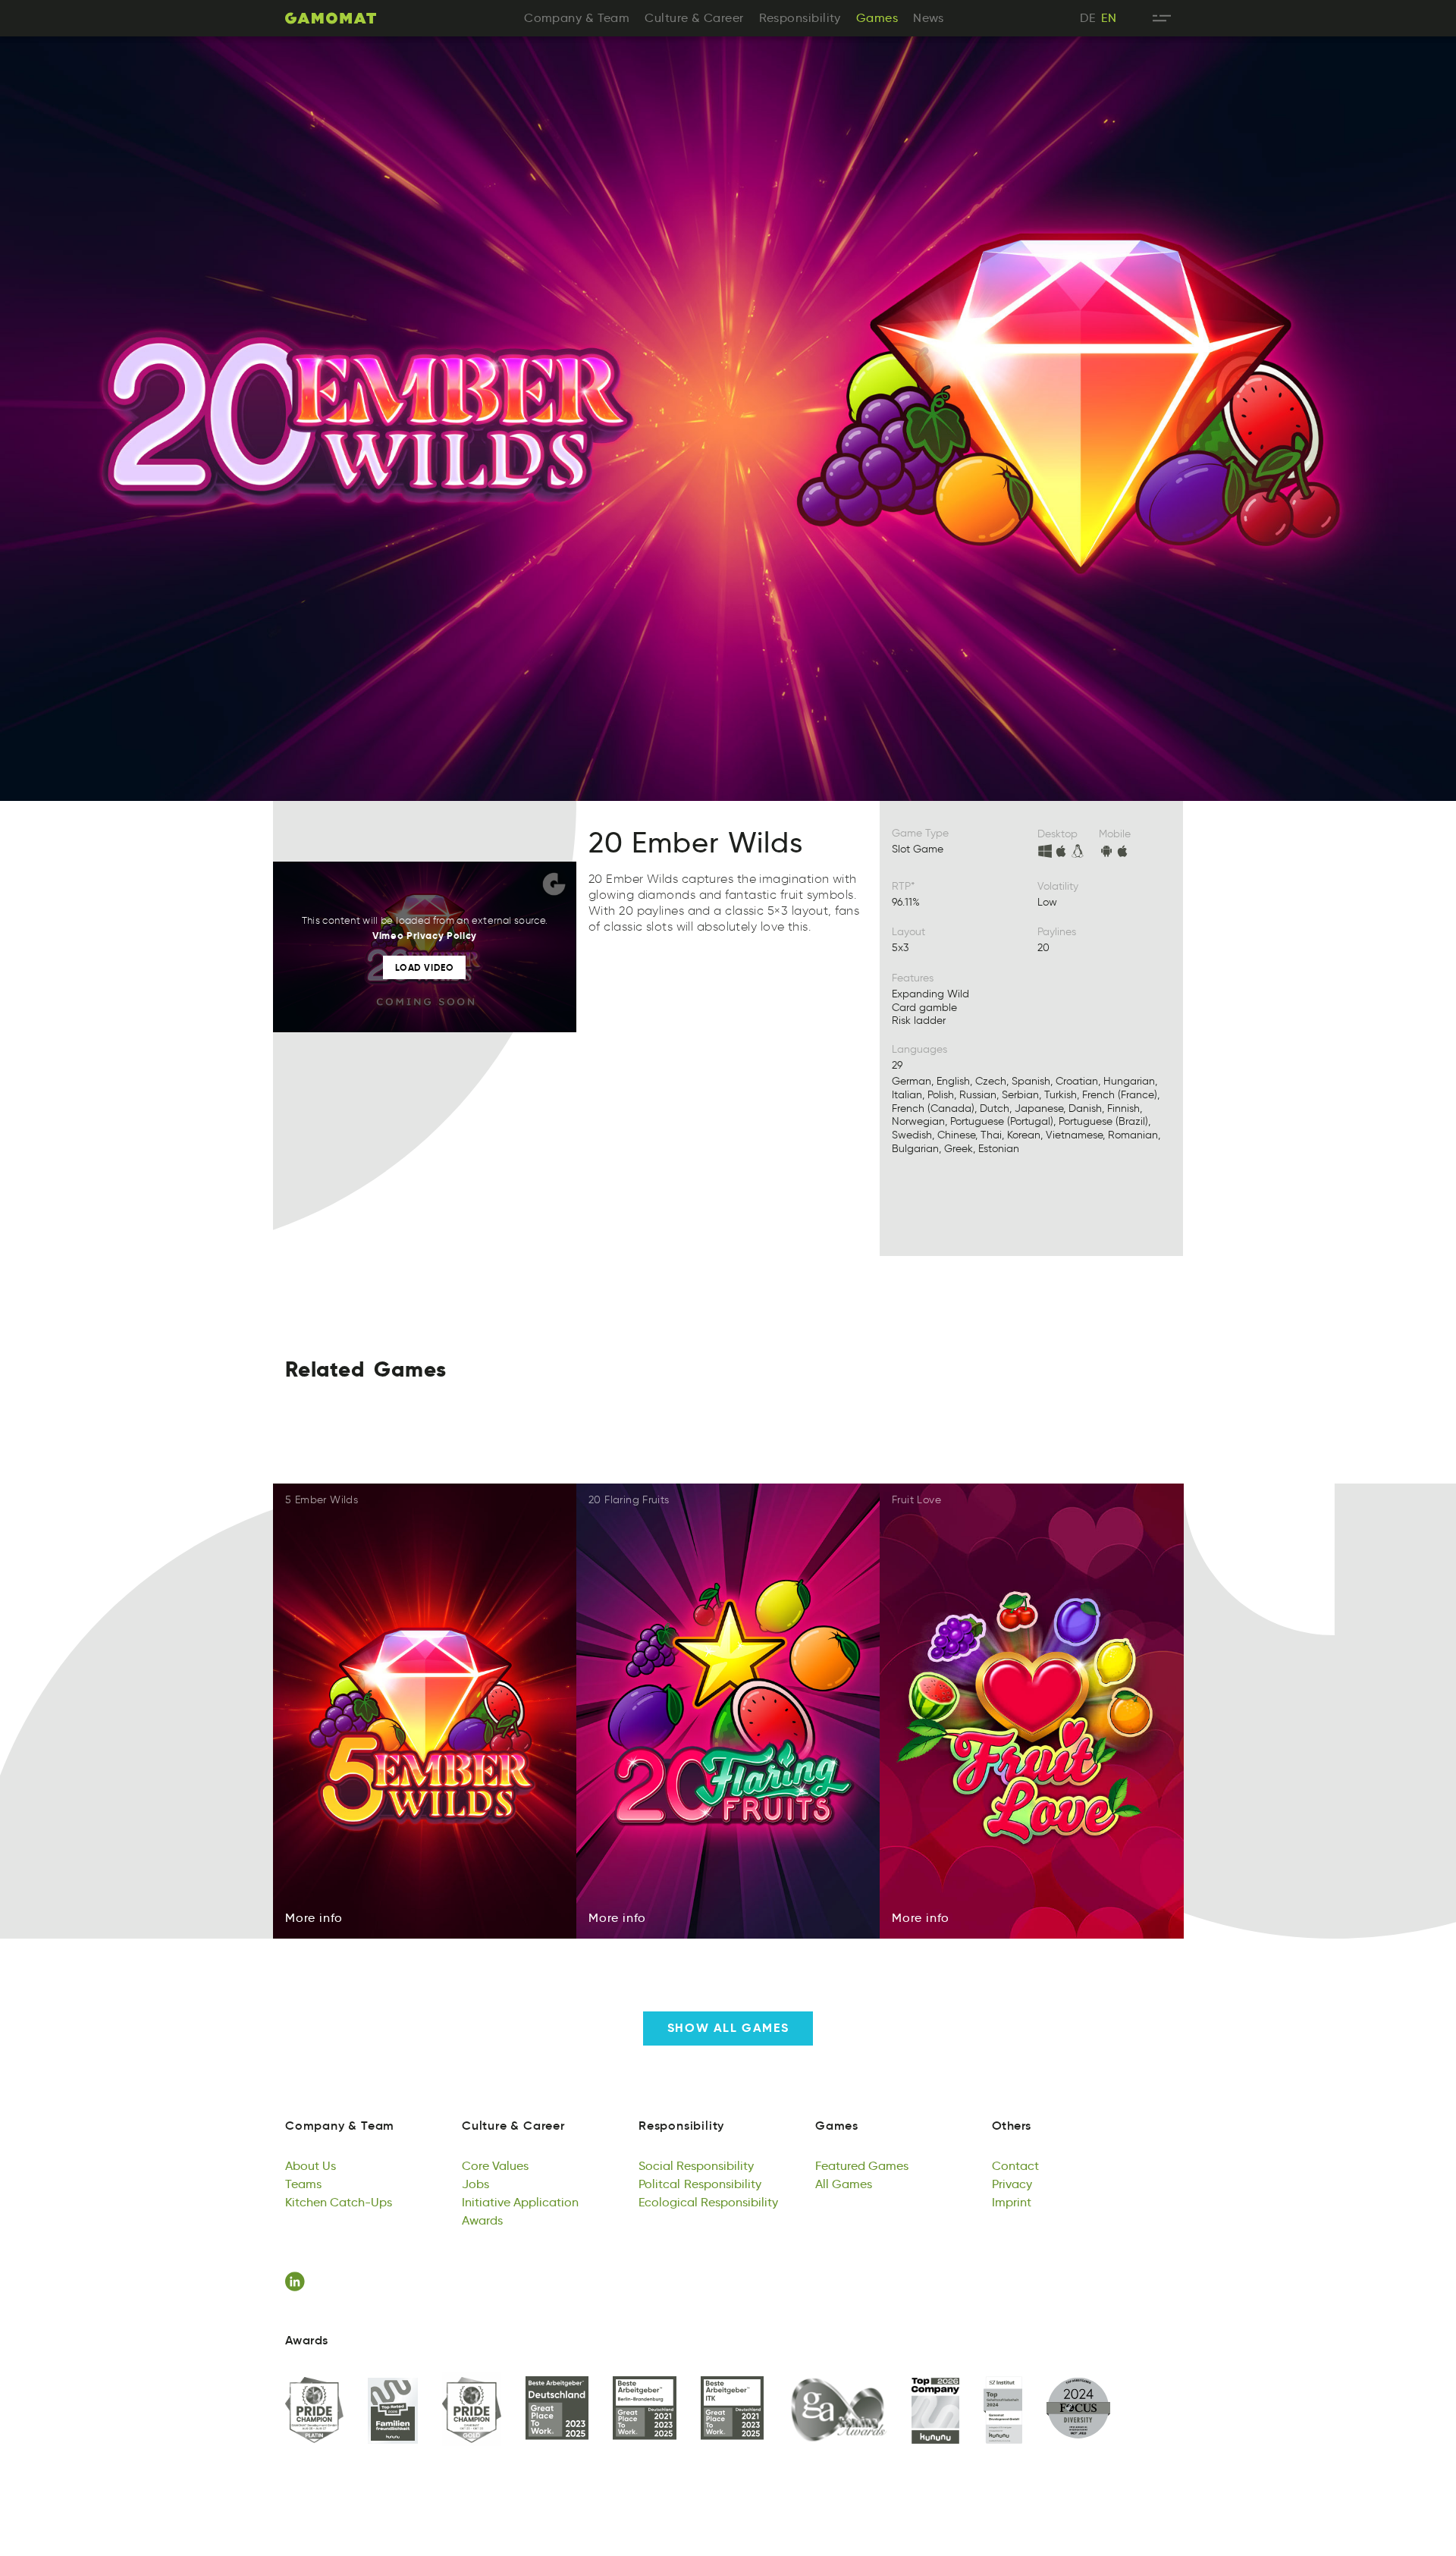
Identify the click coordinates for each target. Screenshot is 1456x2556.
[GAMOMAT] (331, 18)
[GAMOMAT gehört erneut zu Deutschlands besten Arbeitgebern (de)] (557, 2409)
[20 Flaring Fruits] (728, 1711)
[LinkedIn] (297, 2281)
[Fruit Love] (1032, 1711)
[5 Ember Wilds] (425, 1711)
